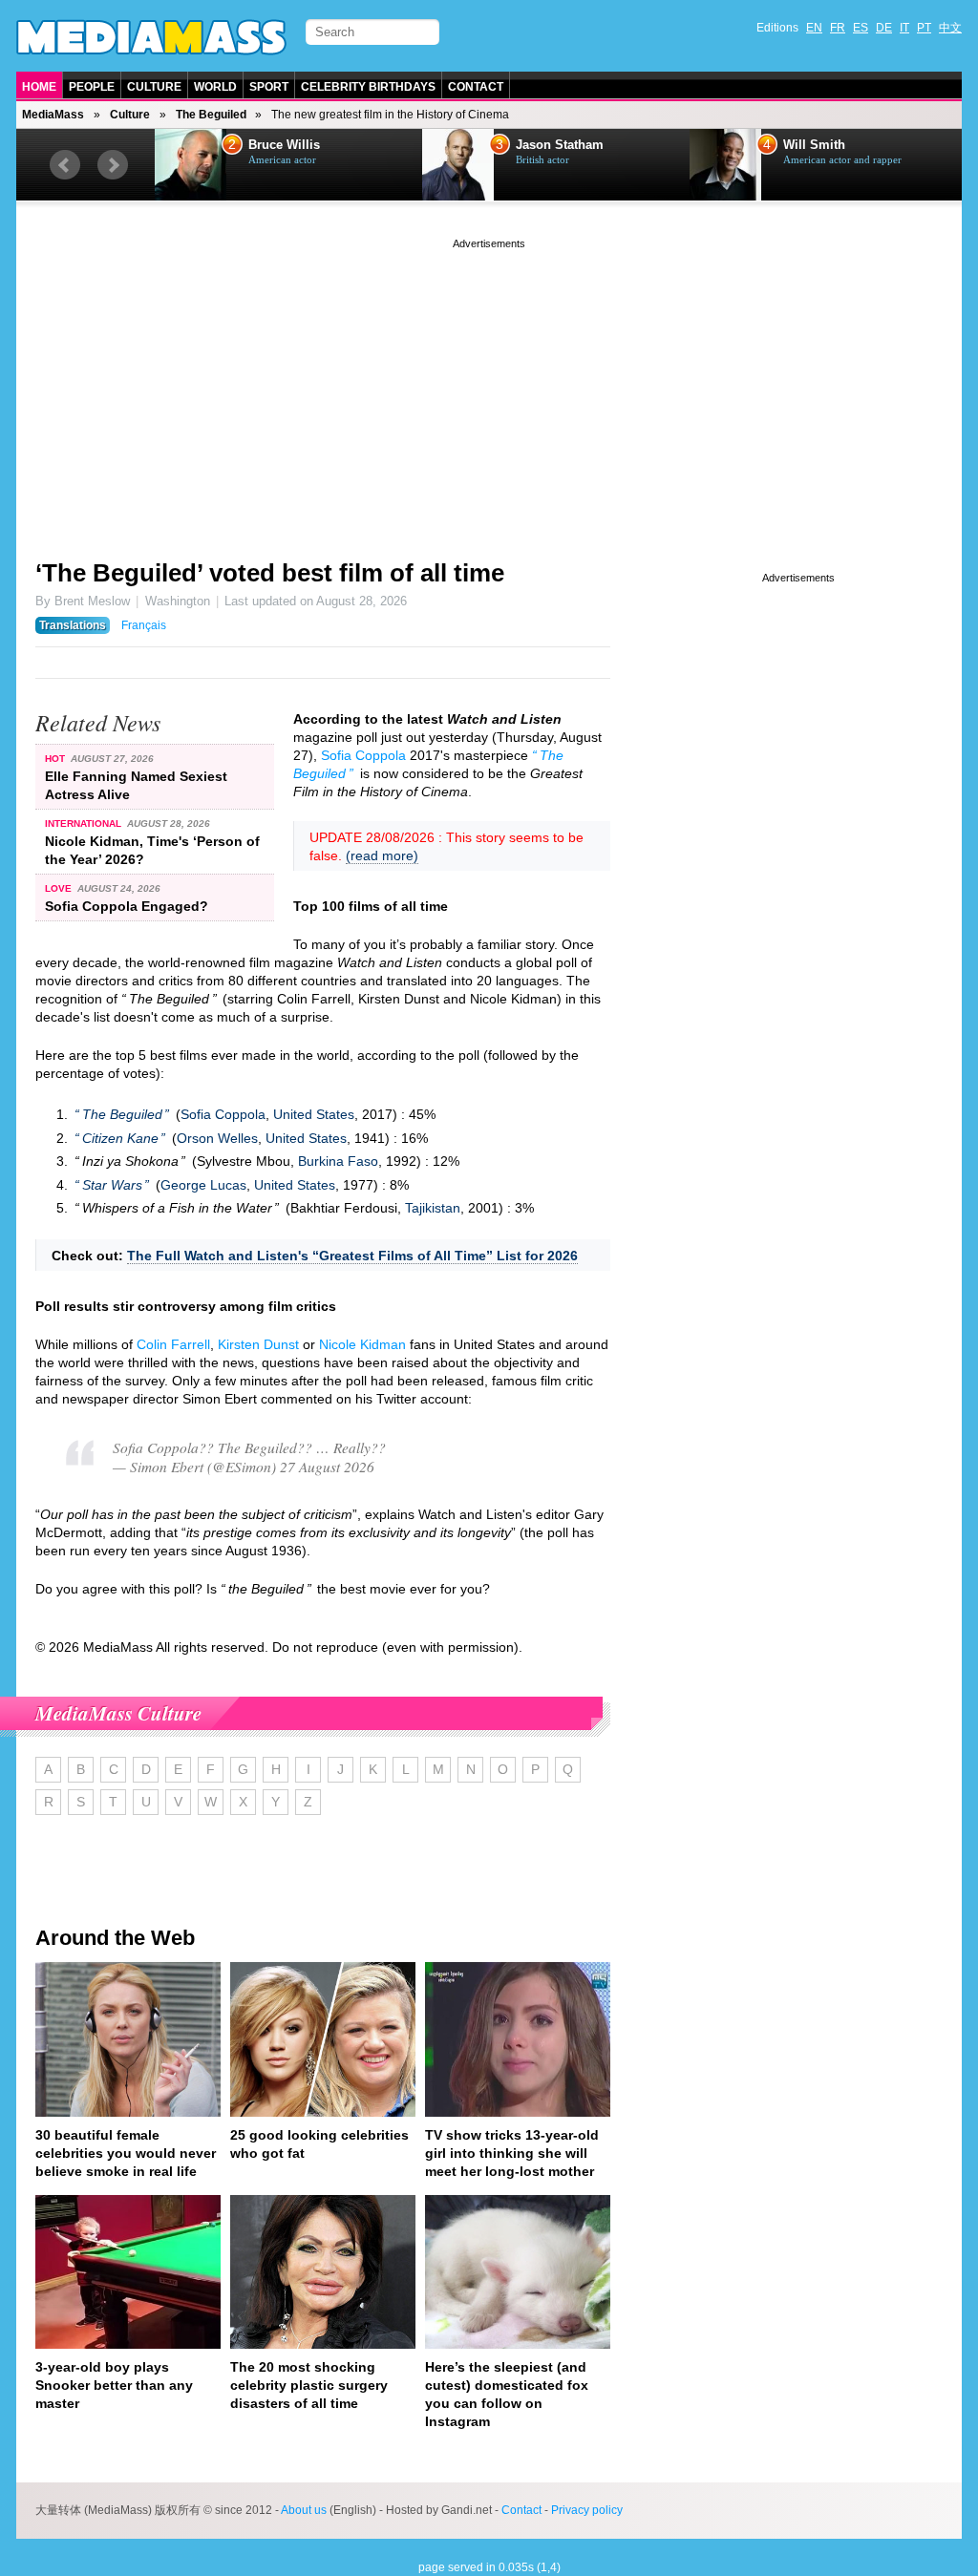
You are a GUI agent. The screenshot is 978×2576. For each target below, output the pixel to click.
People (92, 87)
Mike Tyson (817, 145)
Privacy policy (587, 2510)
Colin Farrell (173, 1344)
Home (39, 87)
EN (814, 28)
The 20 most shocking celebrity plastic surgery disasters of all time (309, 2385)
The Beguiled (211, 115)
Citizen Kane (120, 1138)
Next (113, 165)
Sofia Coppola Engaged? (127, 906)
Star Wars (112, 1185)
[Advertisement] (489, 387)
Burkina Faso (338, 1161)
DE (884, 28)
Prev (65, 165)
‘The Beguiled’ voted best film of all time (270, 573)
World (215, 87)
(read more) (382, 855)
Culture (154, 87)
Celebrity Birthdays (368, 87)
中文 (950, 28)
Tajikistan (433, 1208)
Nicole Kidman (362, 1344)
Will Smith (547, 145)
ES (861, 28)
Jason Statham (292, 145)
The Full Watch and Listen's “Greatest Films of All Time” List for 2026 (352, 1256)
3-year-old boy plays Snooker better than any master (114, 2385)
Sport (269, 87)
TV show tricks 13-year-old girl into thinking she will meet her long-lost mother (512, 2153)
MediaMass (53, 115)
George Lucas (203, 1185)
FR (838, 28)
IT (904, 28)
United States (314, 1114)
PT (924, 28)
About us (304, 2510)
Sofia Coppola (363, 755)
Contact (476, 87)
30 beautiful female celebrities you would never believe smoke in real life (126, 2153)
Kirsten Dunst (258, 1344)
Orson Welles (217, 1138)
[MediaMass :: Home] (151, 37)
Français (144, 625)
